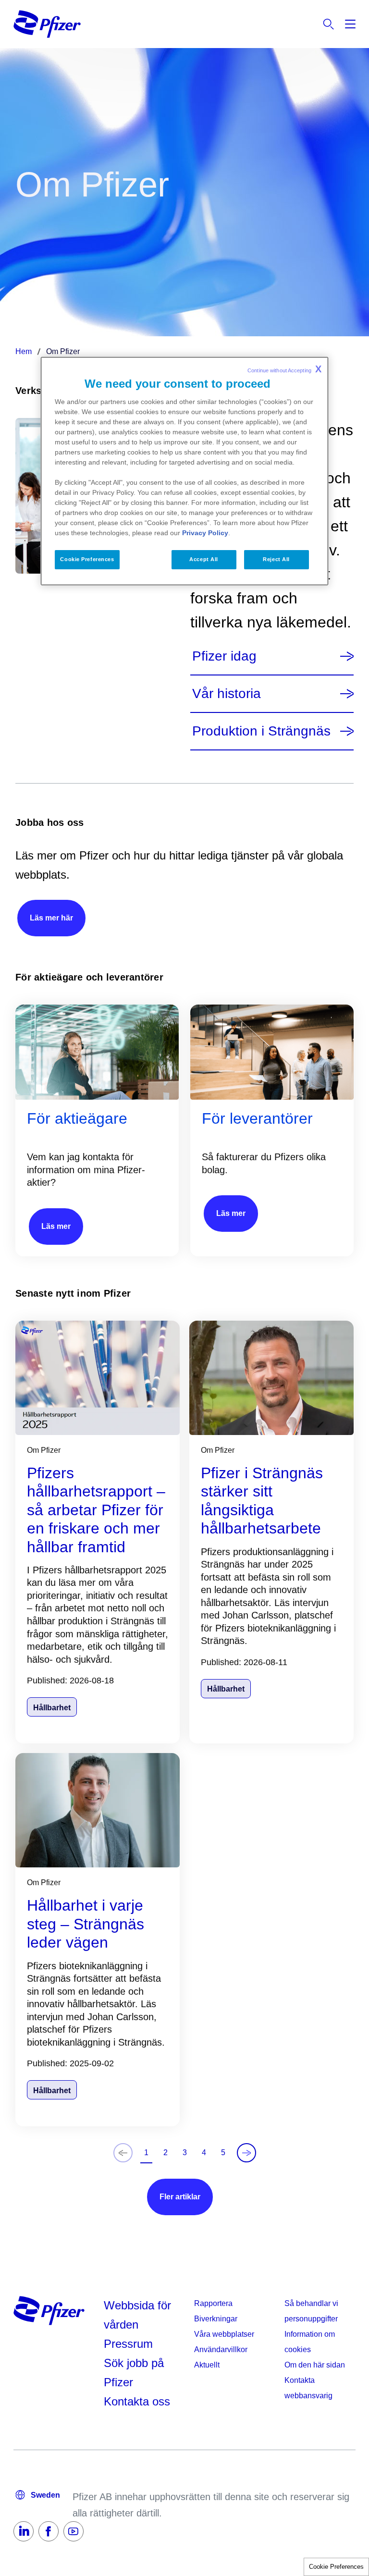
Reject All (276, 559)
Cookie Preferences (336, 2567)
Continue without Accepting (284, 369)
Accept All (204, 559)
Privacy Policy (205, 533)
